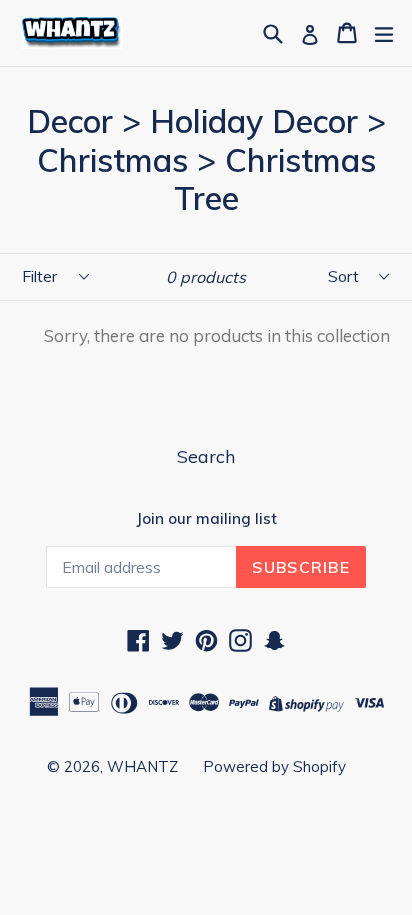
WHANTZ (142, 766)
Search (206, 456)
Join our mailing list (206, 519)
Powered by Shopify (274, 766)
